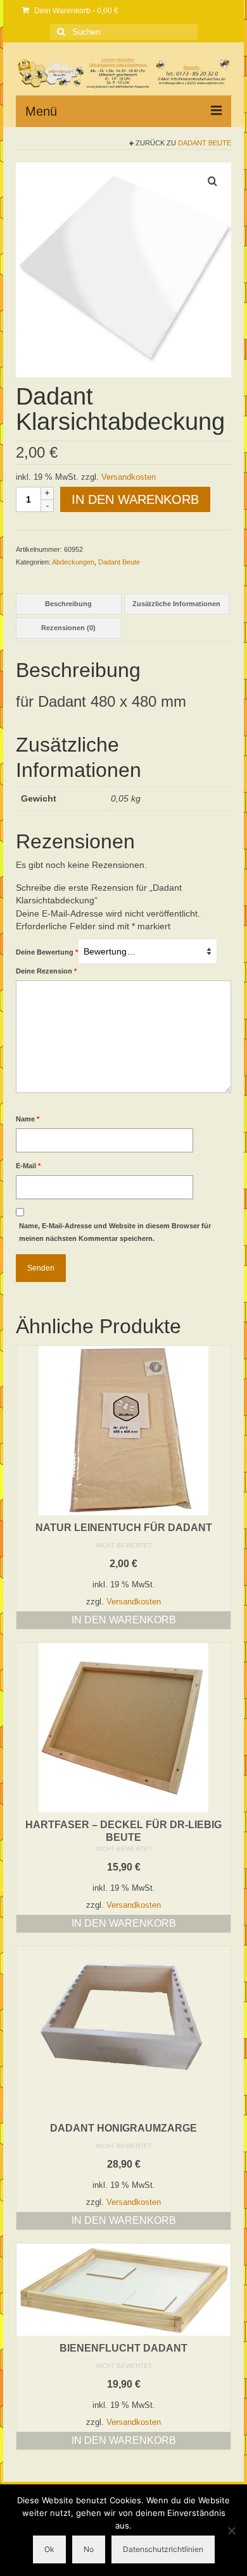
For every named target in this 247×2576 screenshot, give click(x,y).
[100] (123, 269)
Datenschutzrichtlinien (163, 2549)
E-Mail (28, 1166)
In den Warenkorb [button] (124, 1620)
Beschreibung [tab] (68, 604)
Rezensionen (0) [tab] (68, 628)
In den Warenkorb (135, 499)
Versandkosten (129, 477)
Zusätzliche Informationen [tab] (176, 604)
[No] (231, 2530)
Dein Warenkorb (75, 11)
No (89, 2549)
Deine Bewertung (47, 952)
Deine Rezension (46, 971)
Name (28, 1119)
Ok (49, 2549)
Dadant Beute (205, 143)
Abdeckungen (73, 562)
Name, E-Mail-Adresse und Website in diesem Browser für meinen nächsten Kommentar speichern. (115, 1232)
